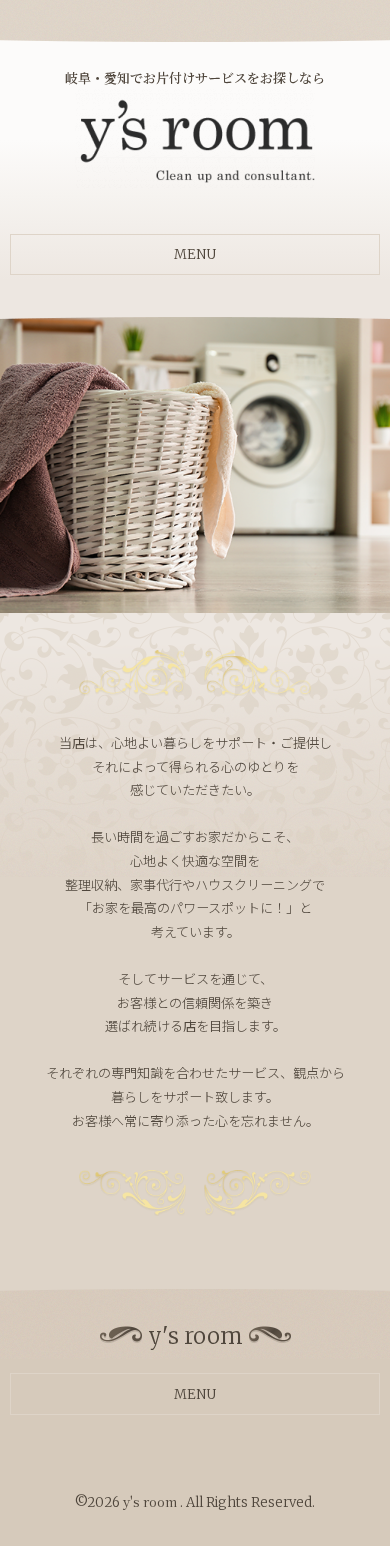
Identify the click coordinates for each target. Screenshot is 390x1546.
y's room (151, 1501)
